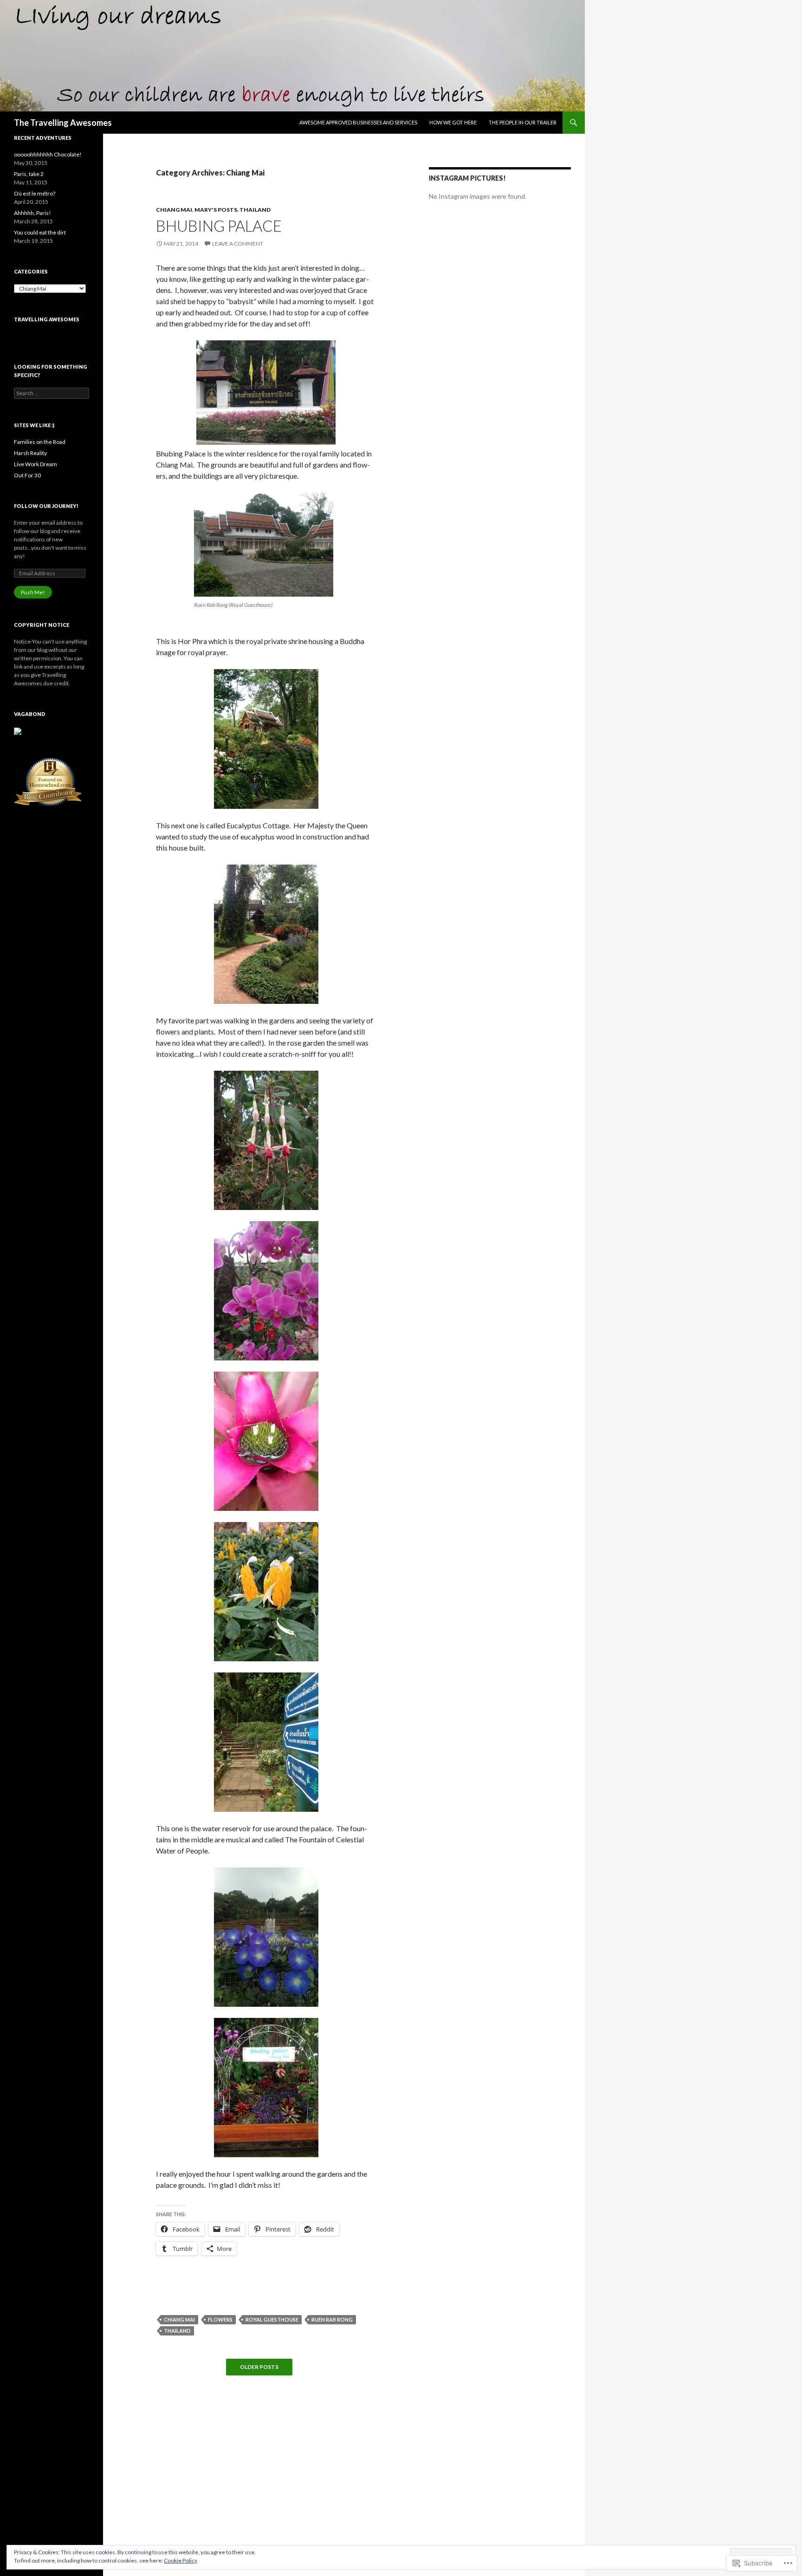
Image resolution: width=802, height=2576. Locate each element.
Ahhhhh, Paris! (32, 213)
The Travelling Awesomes (63, 123)
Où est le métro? (35, 193)
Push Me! (33, 592)
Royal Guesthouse (272, 2319)
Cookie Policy (181, 2560)
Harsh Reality (30, 453)
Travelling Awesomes (47, 319)
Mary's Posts (216, 210)
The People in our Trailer (523, 122)
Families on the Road (40, 442)
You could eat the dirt (40, 232)
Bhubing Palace (219, 226)
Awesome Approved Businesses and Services (358, 122)
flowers (220, 2319)
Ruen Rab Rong (332, 2319)
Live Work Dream (36, 464)
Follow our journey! (46, 506)
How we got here (453, 122)
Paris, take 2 (29, 174)
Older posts (259, 2367)
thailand (177, 2331)
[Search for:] (52, 393)
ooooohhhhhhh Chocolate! (48, 154)
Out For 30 (27, 475)
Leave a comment (238, 244)
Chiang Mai (174, 210)
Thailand (255, 210)
